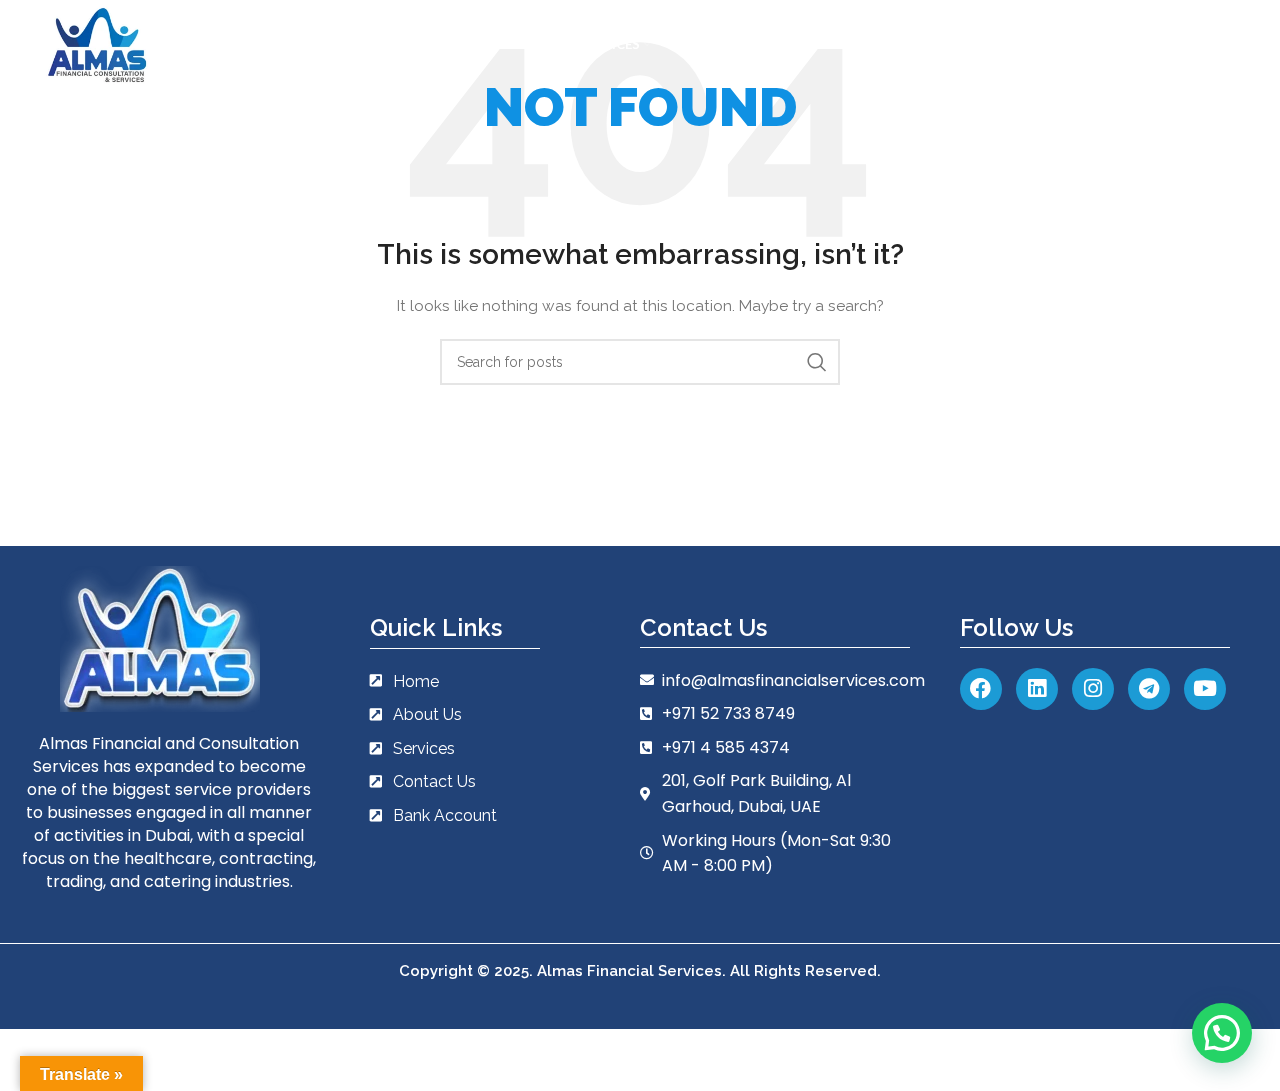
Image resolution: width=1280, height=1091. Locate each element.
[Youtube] (1205, 689)
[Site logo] (97, 44)
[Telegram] (1149, 689)
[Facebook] (981, 689)
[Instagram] (1093, 689)
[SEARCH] (817, 362)
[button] (1222, 1033)
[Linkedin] (1037, 689)
